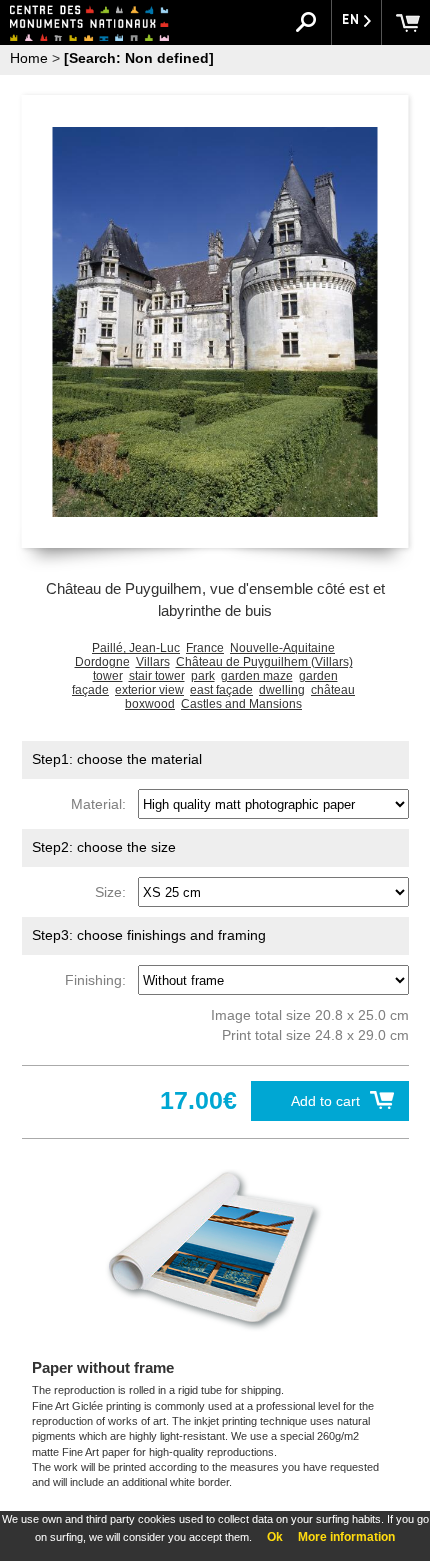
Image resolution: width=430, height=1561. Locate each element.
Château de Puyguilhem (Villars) (264, 662)
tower (108, 676)
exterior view (149, 690)
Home (29, 58)
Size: (114, 892)
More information (346, 1537)
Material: (102, 804)
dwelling (282, 690)
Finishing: (99, 980)
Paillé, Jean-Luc (136, 648)
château (333, 690)
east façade (221, 690)
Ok (275, 1537)
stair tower (157, 676)
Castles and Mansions (241, 704)
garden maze (257, 676)
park (203, 676)
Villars (153, 662)
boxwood (150, 704)
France (205, 648)
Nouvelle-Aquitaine (282, 648)
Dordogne (102, 662)
